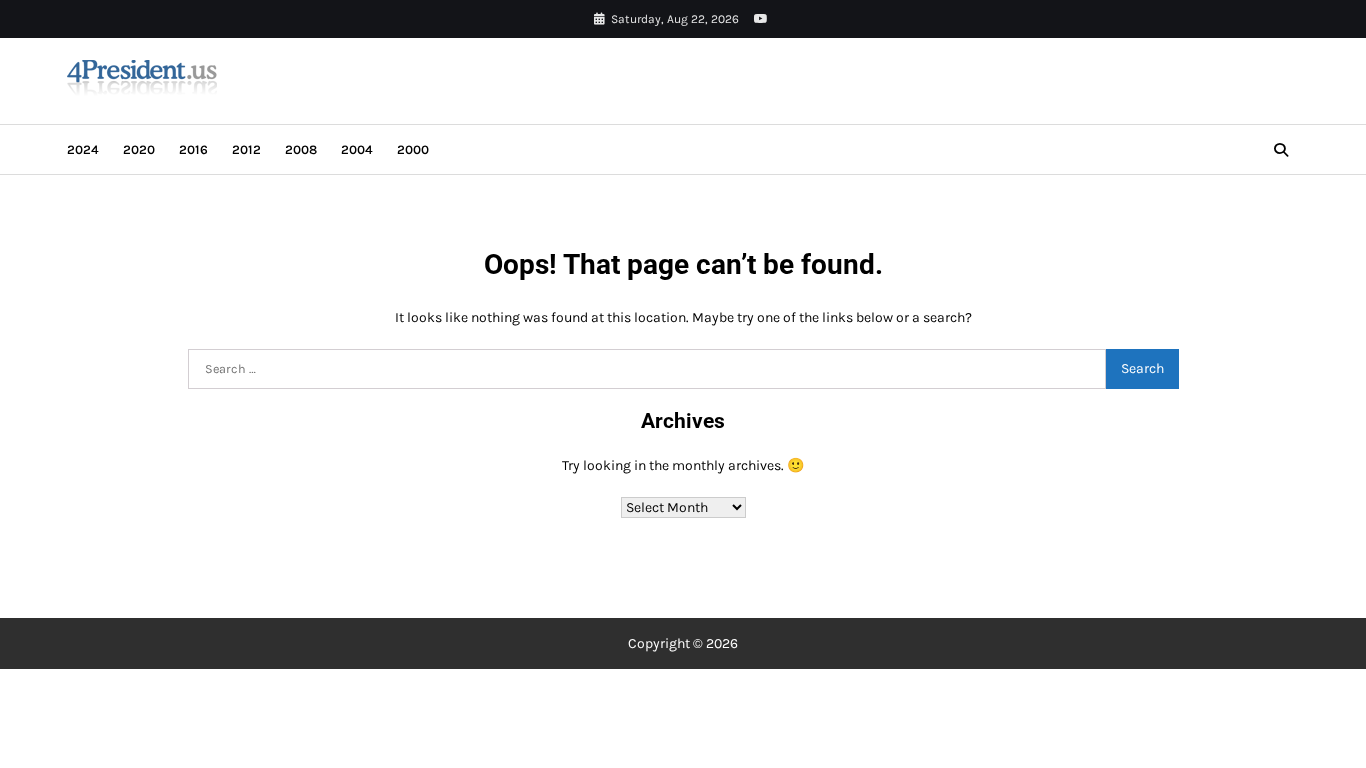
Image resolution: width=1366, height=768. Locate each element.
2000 (413, 149)
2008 (301, 149)
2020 (139, 149)
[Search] (1281, 150)
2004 (357, 149)
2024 (83, 149)
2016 (193, 149)
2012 (246, 149)
